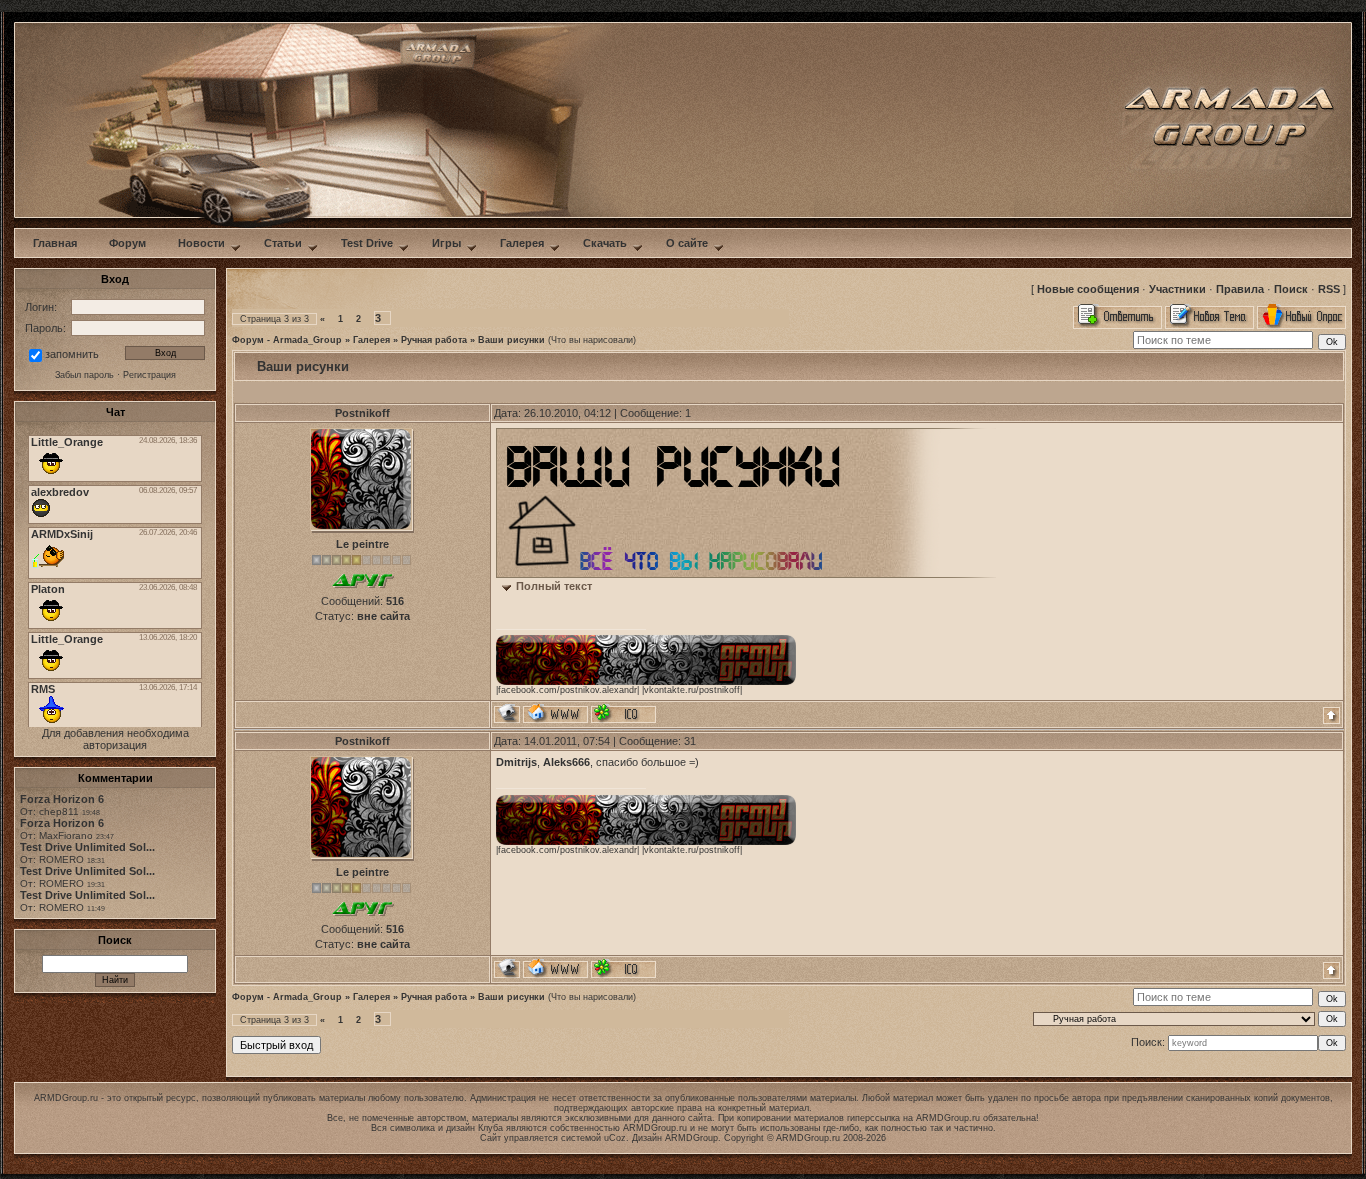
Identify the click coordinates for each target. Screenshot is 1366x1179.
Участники (1177, 289)
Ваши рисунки (511, 340)
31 (690, 741)
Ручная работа (434, 340)
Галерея (371, 340)
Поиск (1291, 289)
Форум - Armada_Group (287, 340)
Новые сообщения (1088, 289)
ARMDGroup (691, 1138)
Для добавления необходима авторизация (115, 739)
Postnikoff (362, 413)
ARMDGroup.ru (948, 1118)
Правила (1240, 289)
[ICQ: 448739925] (623, 713)
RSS (1329, 289)
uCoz (615, 1138)
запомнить (72, 354)
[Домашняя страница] (555, 713)
